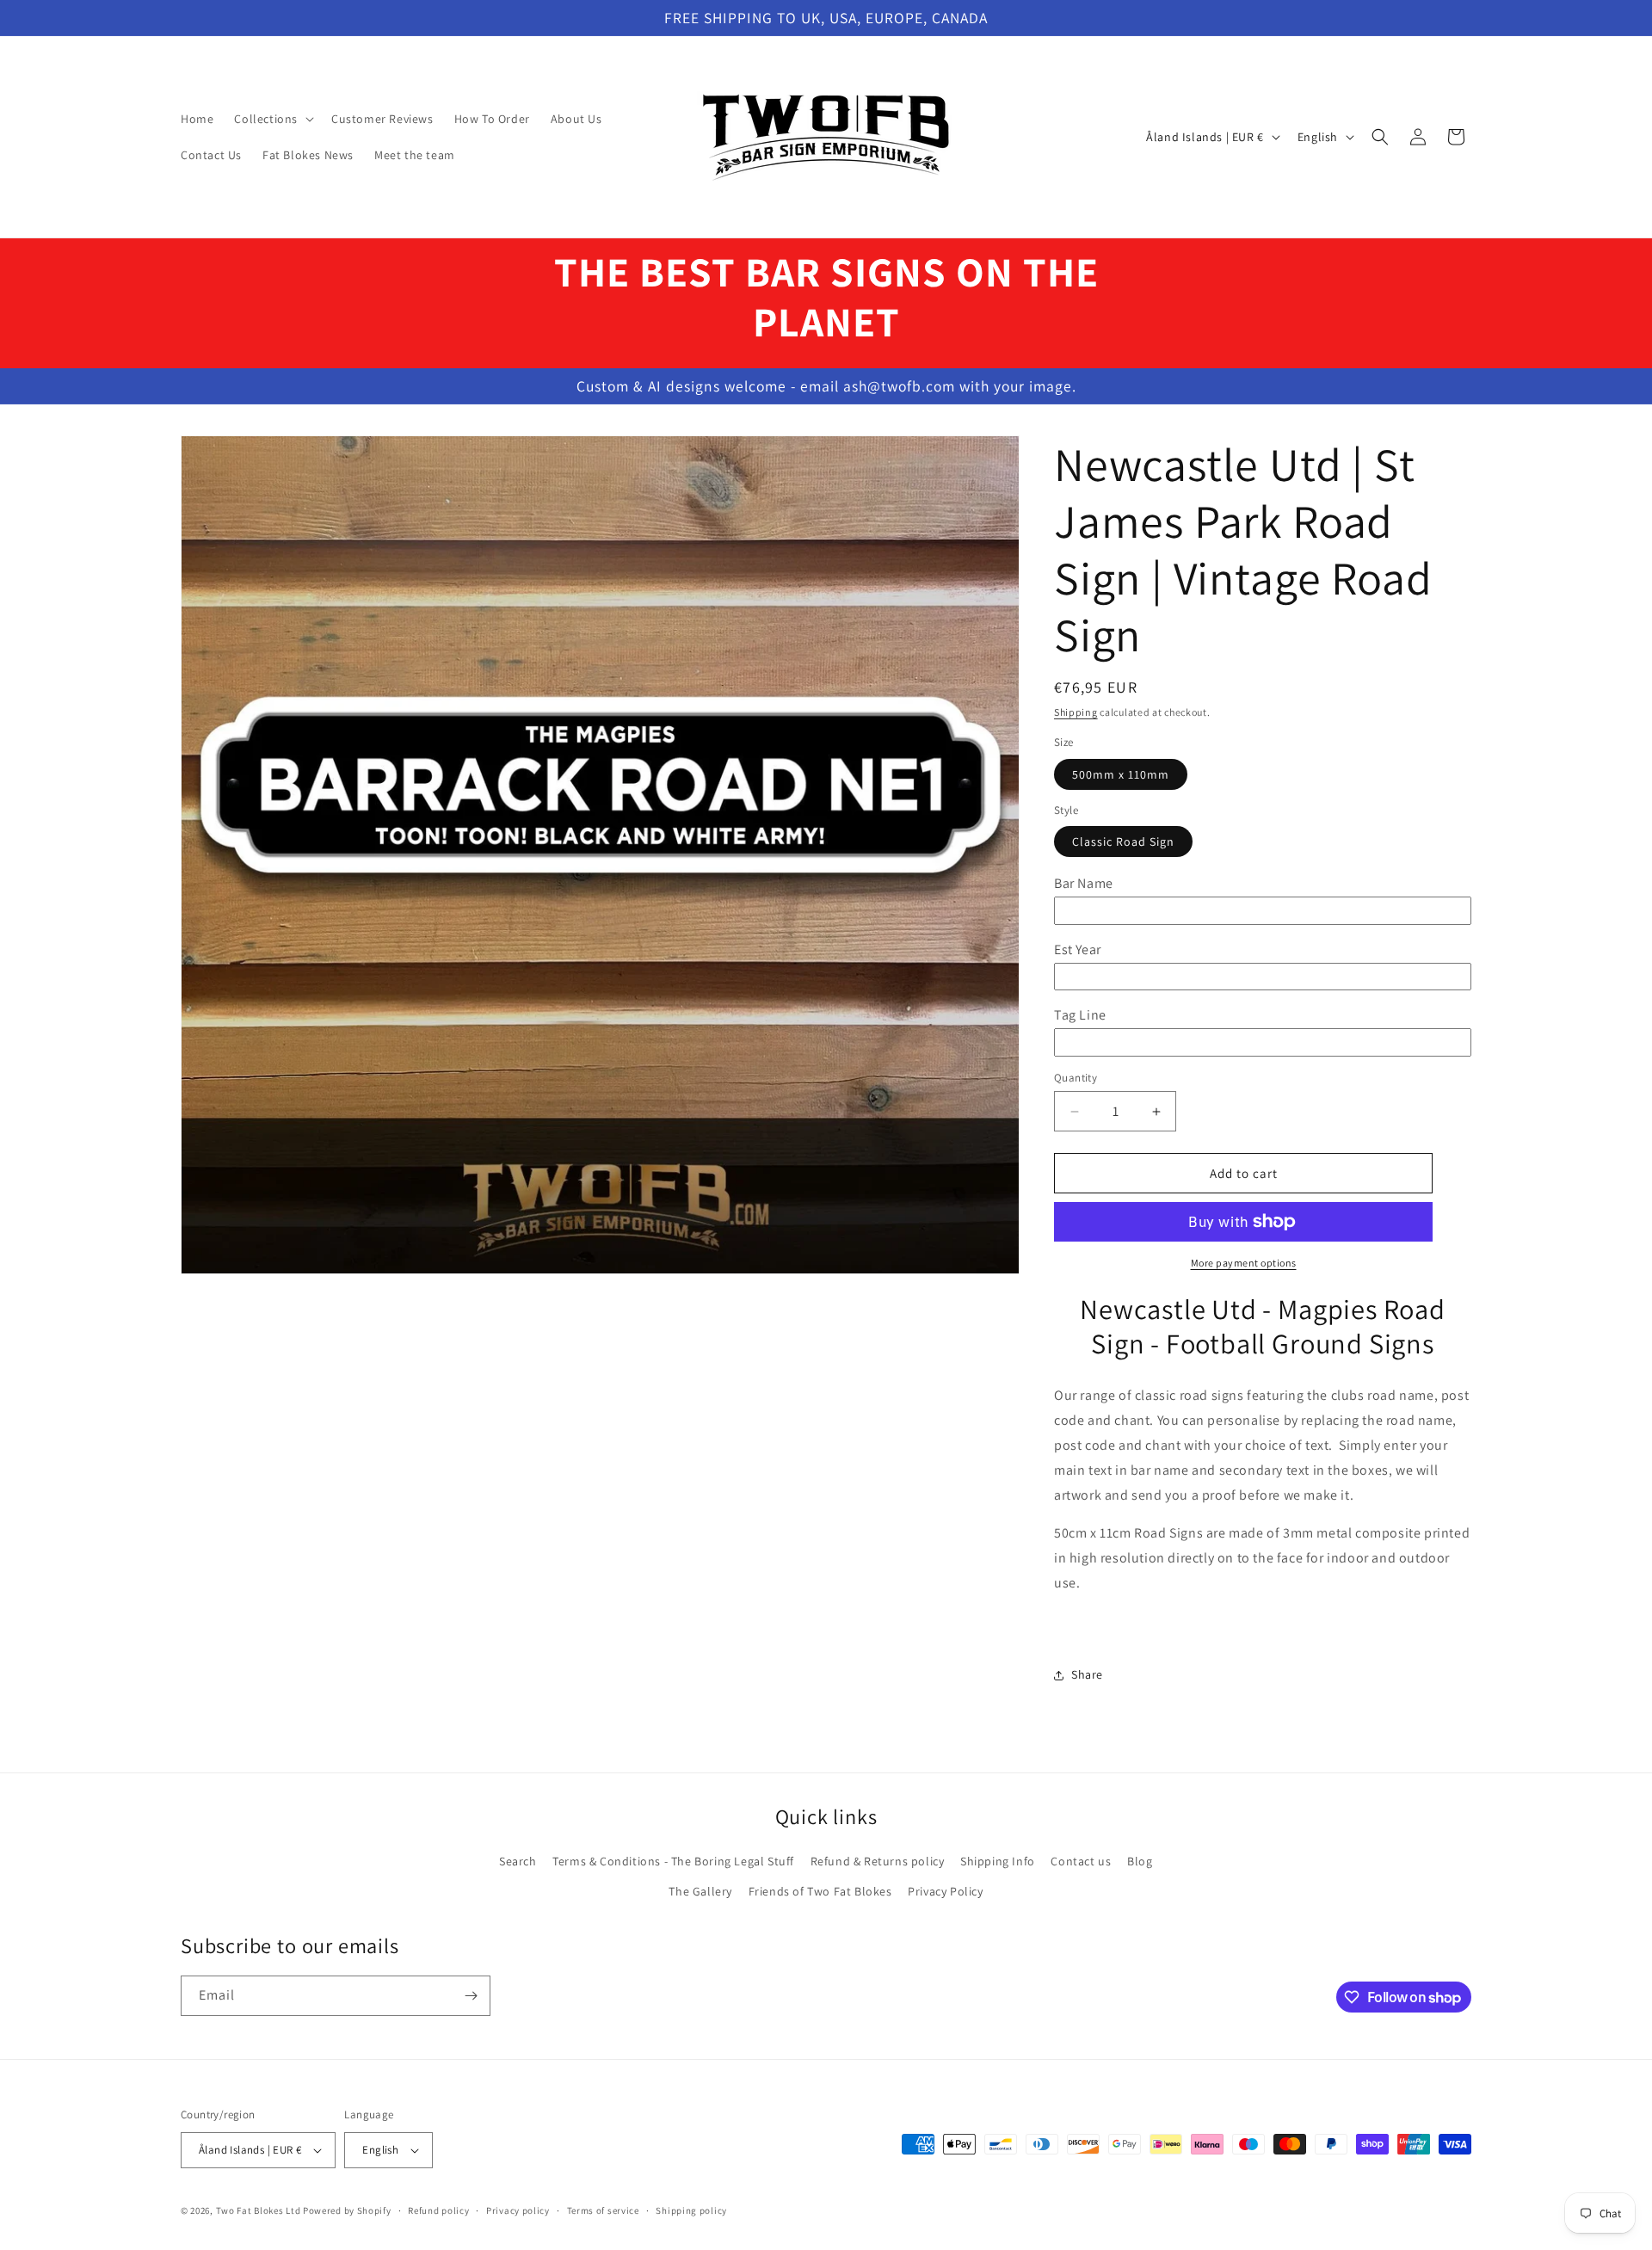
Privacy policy (518, 2210)
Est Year (1078, 949)
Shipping (1076, 712)
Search (518, 1861)
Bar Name (1084, 883)
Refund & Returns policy (878, 1861)
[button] (272, 119)
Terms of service (603, 2210)
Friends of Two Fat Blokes (820, 1891)
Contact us (1081, 1861)
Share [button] (1087, 1674)
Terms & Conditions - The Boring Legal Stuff (673, 1861)
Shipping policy (691, 2210)
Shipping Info (998, 1861)
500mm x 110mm (1121, 774)
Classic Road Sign (1123, 841)
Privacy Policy (945, 1891)
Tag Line (1080, 1015)
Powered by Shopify (347, 2210)
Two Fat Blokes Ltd (259, 2210)
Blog (1140, 1861)
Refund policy (438, 2210)
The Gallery (700, 1891)
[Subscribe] (471, 1996)
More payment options (1244, 1263)
